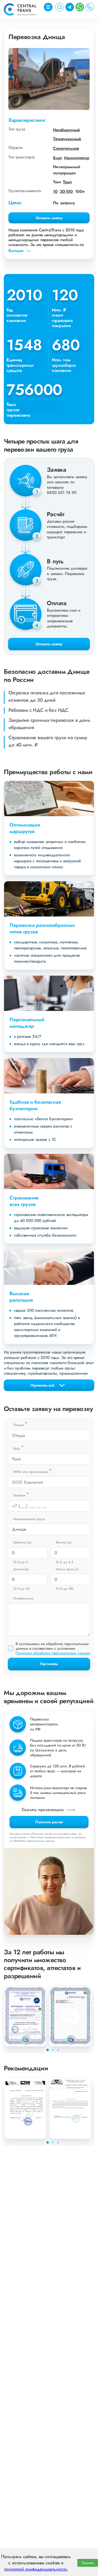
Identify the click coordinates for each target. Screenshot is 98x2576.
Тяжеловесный (67, 139)
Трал (67, 182)
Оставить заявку (49, 218)
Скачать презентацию (43, 1810)
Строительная (66, 148)
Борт (57, 158)
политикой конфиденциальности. (36, 2569)
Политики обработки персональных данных (53, 1653)
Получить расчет (49, 1822)
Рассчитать (49, 1664)
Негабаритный (67, 130)
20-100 (66, 191)
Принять (88, 2563)
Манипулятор (76, 158)
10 (55, 191)
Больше (16, 251)
